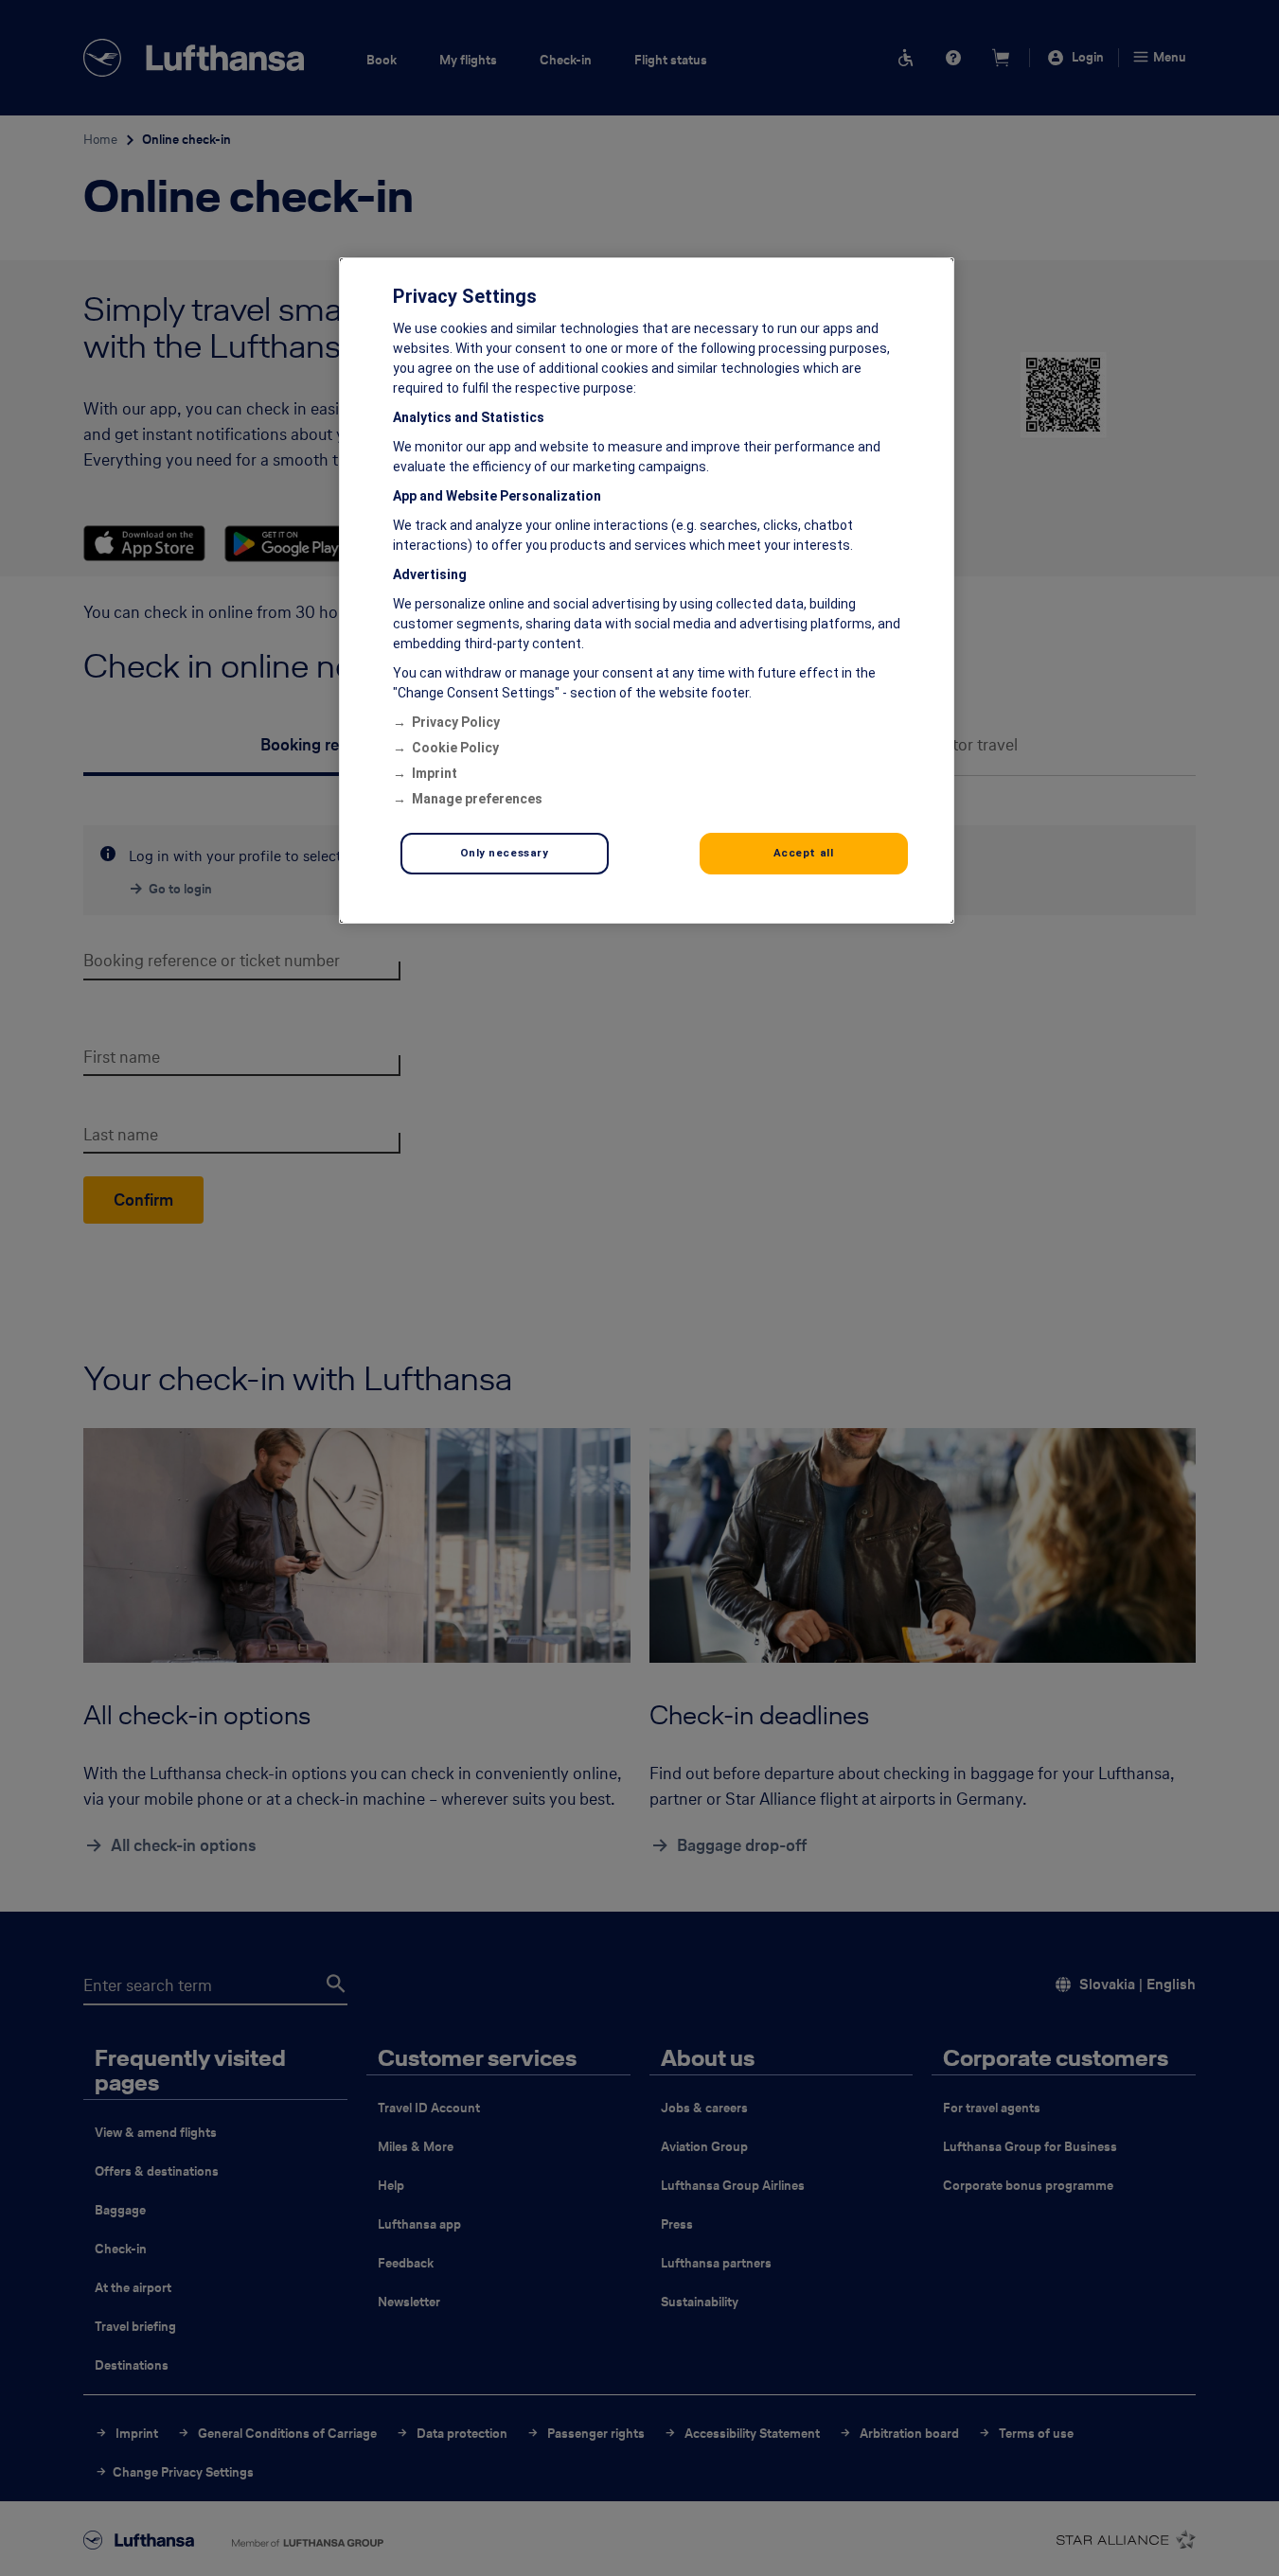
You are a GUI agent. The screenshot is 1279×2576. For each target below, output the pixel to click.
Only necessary (505, 853)
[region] (647, 591)
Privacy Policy (456, 722)
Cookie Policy (455, 748)
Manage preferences (477, 799)
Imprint (435, 773)
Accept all (804, 853)
